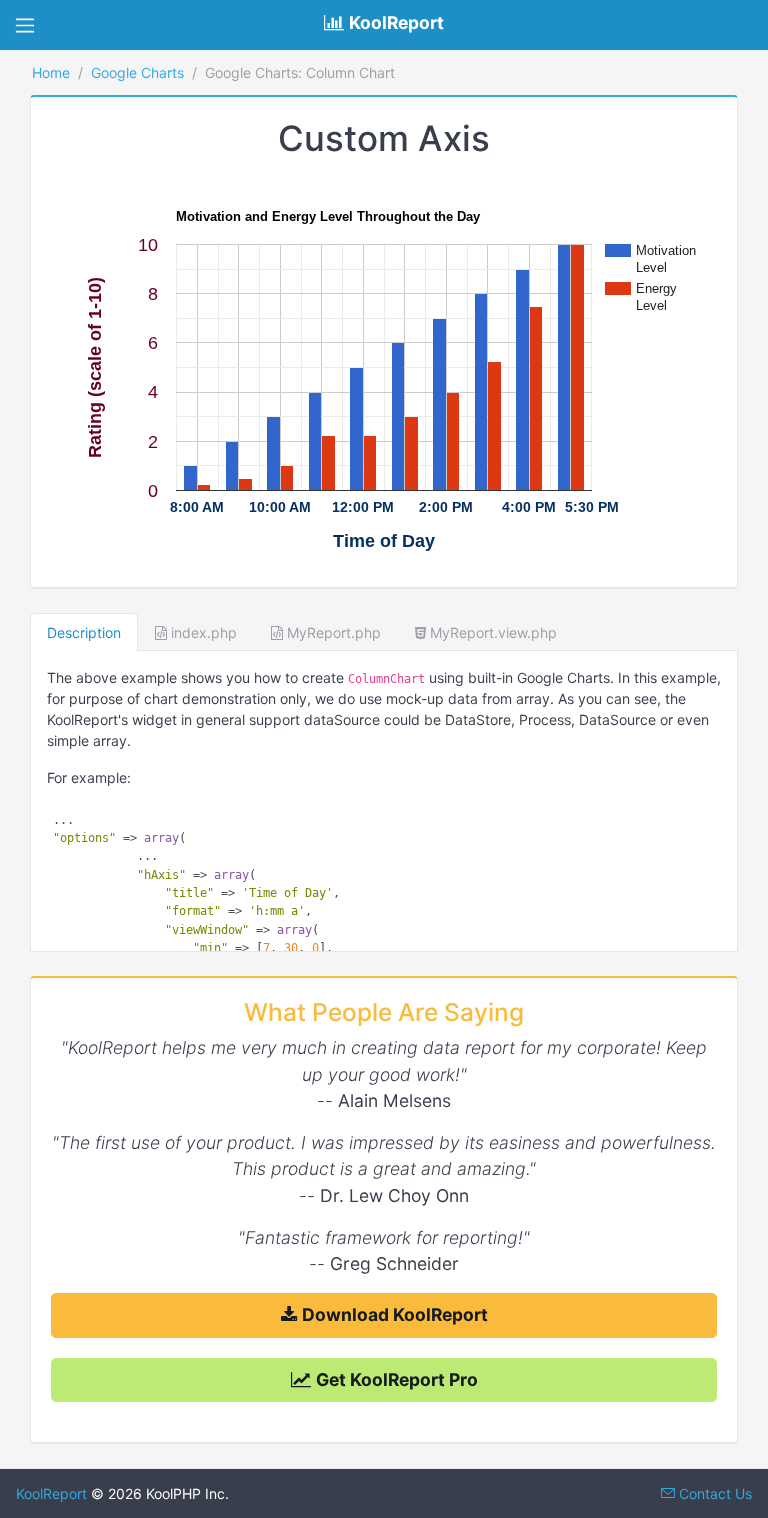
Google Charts (137, 72)
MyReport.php (332, 632)
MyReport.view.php (491, 632)
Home (51, 72)
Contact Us (713, 1493)
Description (84, 632)
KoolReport (51, 1493)
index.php (202, 632)
